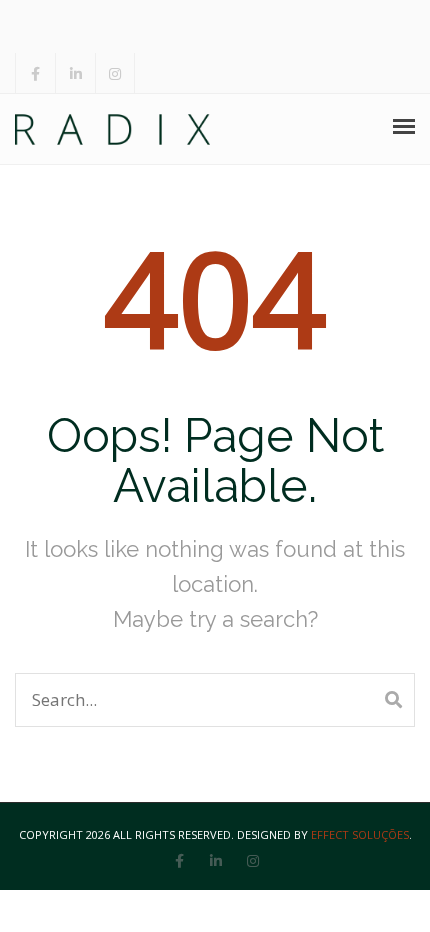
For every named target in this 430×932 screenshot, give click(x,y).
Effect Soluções (360, 834)
